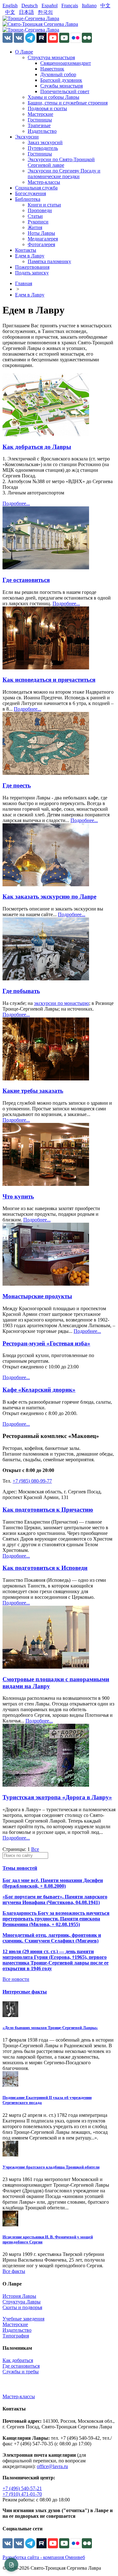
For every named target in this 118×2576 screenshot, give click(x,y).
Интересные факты (25, 1992)
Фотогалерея (41, 244)
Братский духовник (61, 80)
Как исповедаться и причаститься (49, 680)
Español (50, 6)
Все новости (16, 1979)
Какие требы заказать (33, 1091)
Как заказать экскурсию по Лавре (49, 896)
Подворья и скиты (47, 108)
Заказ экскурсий (45, 142)
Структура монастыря (51, 57)
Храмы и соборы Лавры (53, 97)
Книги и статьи (44, 205)
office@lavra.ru (52, 2466)
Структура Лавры (22, 2302)
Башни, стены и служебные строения (68, 103)
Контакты (26, 250)
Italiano (89, 6)
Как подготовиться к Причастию (48, 1510)
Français (70, 6)
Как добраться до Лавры (37, 447)
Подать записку (32, 273)
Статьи (35, 216)
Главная (24, 283)
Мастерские (40, 114)
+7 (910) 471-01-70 (22, 2494)
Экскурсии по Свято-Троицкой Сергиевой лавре (61, 162)
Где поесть (17, 785)
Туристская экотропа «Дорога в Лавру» (57, 1797)
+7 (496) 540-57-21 (22, 2488)
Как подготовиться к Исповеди (45, 1568)
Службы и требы (21, 2372)
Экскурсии (27, 137)
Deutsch (30, 6)
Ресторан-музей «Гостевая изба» (46, 1343)
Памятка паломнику (49, 261)
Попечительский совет (65, 91)
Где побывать (21, 991)
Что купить (18, 1196)
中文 (105, 6)
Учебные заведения (23, 2319)
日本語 (26, 12)
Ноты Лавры (41, 233)
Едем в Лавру (30, 256)
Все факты (14, 2271)
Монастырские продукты (37, 1296)
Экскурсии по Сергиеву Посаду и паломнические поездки (64, 174)
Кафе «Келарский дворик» (39, 1390)
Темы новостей (20, 1868)
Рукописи (38, 222)
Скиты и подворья (22, 2307)
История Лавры (19, 2296)
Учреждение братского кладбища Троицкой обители (51, 2167)
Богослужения (31, 193)
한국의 (45, 12)
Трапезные (39, 125)
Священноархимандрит (66, 63)
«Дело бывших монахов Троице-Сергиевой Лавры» (50, 2028)
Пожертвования (32, 267)
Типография (16, 2336)
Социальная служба (36, 188)
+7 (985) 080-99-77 (32, 1481)
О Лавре (24, 52)
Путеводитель (43, 148)
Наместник (52, 69)
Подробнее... (16, 503)
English (10, 6)
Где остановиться (26, 580)
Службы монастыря (62, 86)
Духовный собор (58, 74)
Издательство (42, 131)
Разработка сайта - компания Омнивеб (44, 2557)
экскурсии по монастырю (62, 1003)
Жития (35, 227)
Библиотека (28, 199)
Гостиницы (40, 120)
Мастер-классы (44, 182)
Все (35, 1849)
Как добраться (18, 2360)
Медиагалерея (43, 239)
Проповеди (40, 210)
